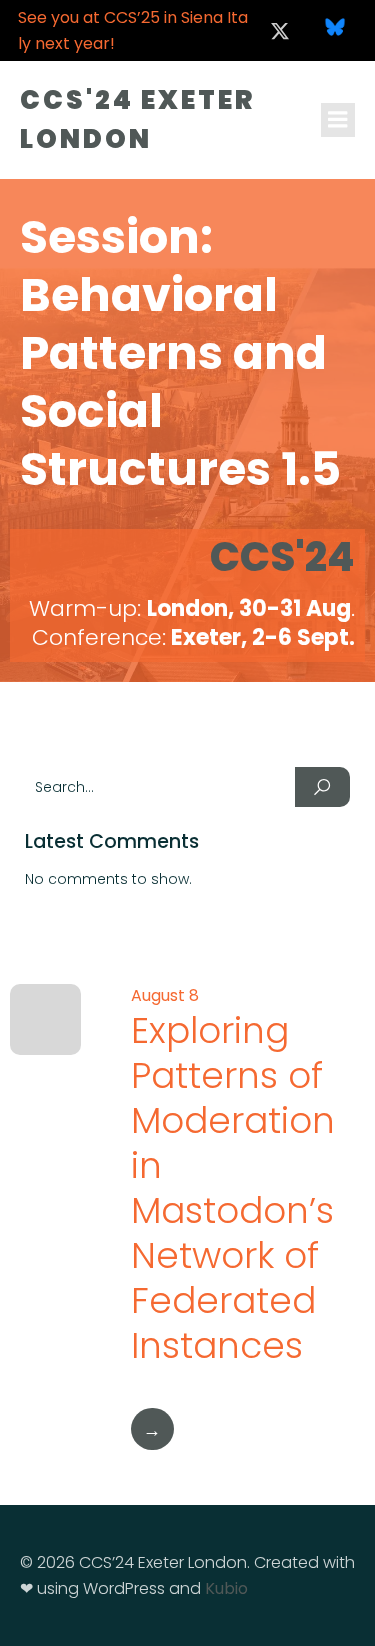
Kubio (226, 1588)
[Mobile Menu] (338, 120)
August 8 (165, 995)
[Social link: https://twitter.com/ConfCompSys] (280, 31)
